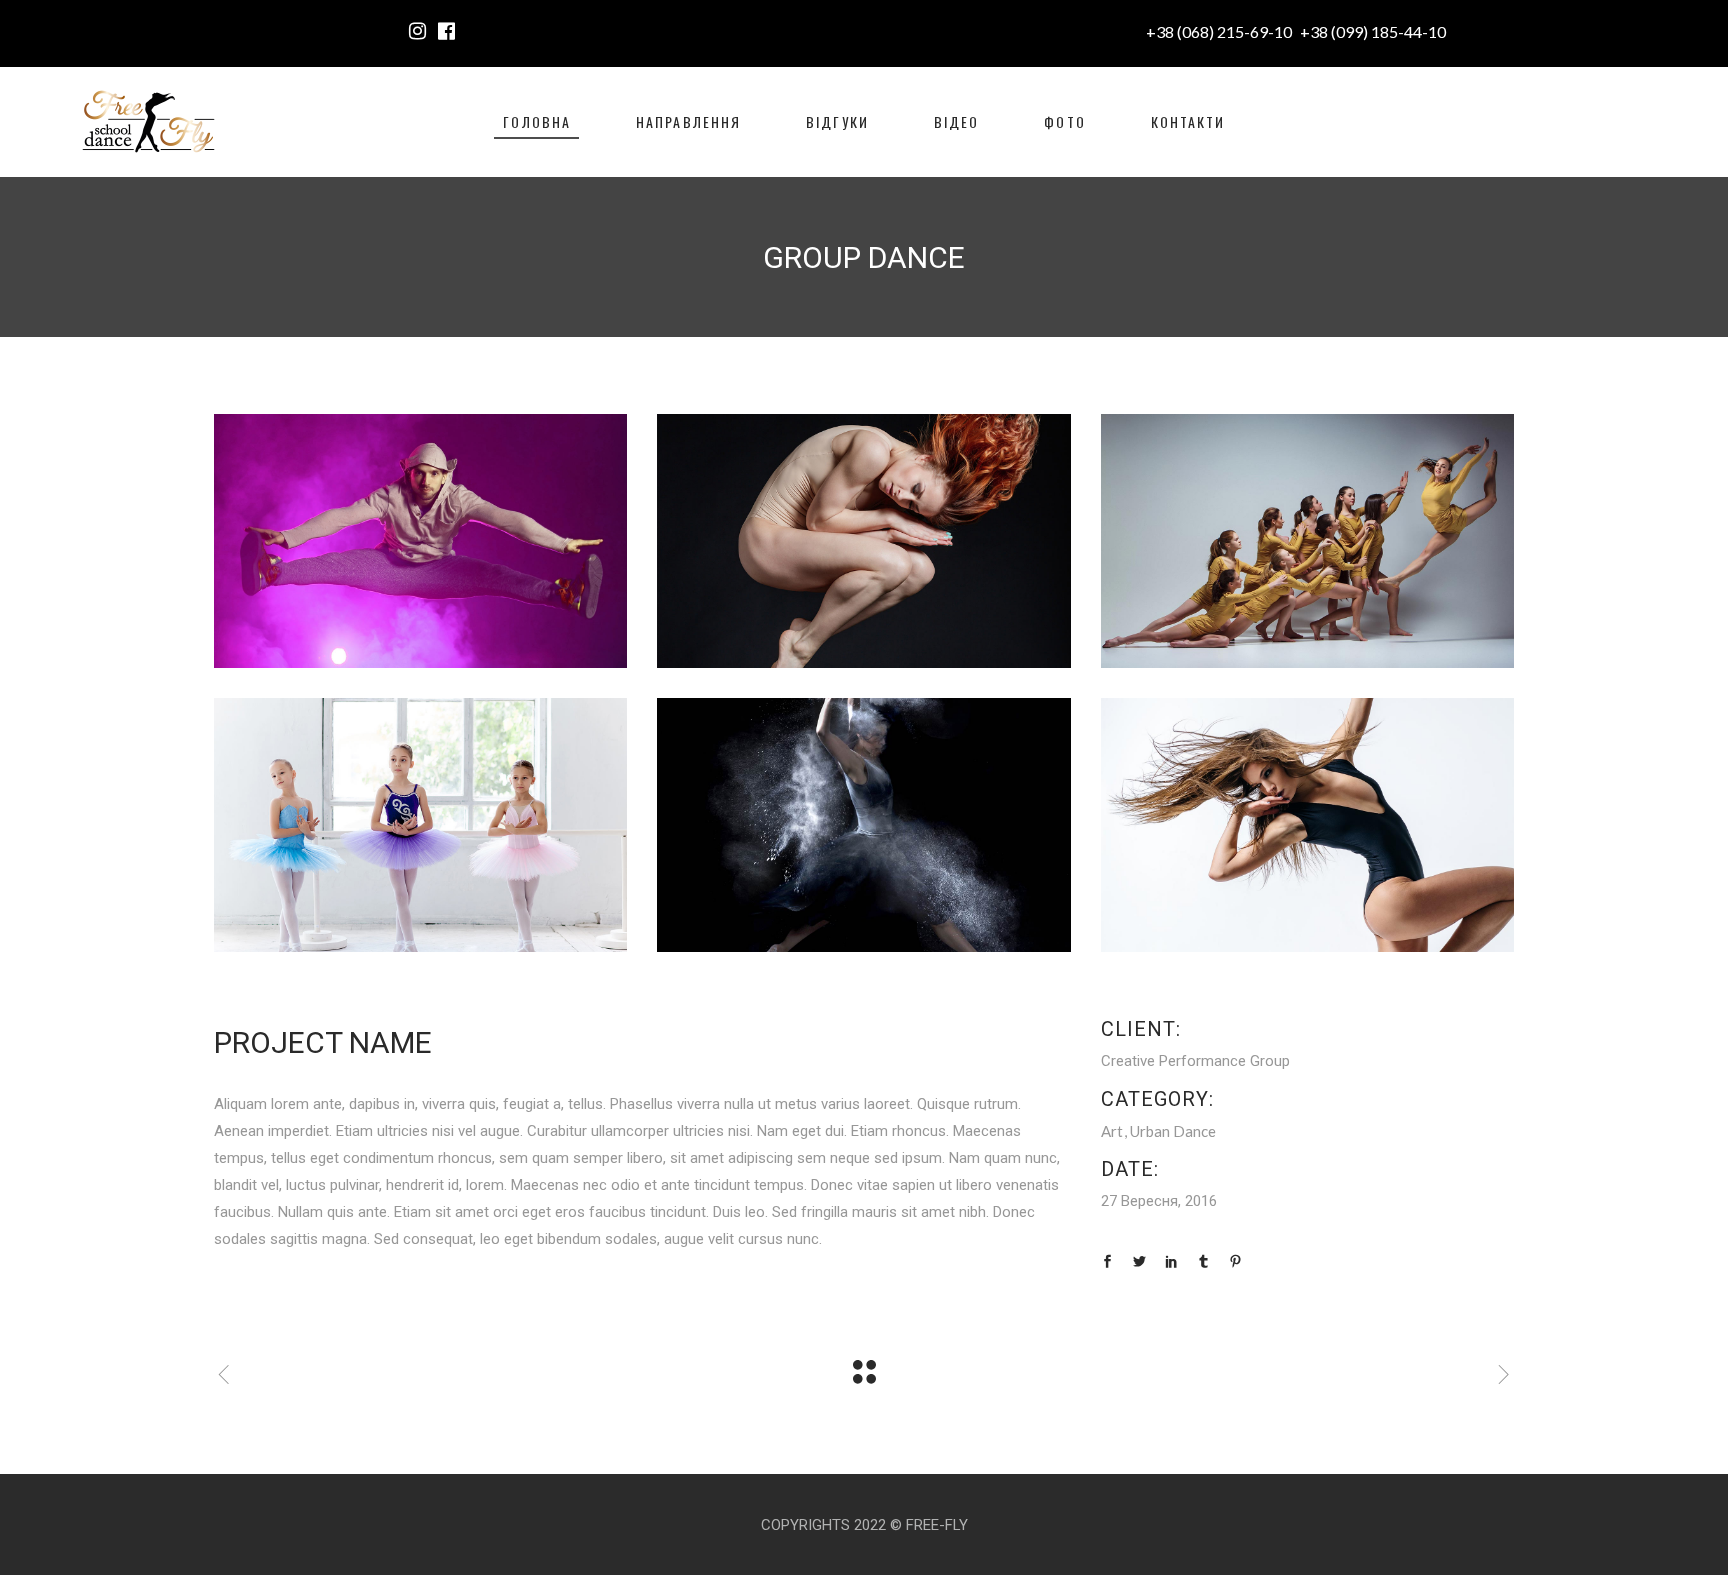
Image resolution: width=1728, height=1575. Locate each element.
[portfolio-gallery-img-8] (1307, 825)
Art (1112, 1131)
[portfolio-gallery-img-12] (863, 541)
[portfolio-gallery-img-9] (863, 825)
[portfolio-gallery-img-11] (1307, 541)
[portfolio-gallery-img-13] (420, 541)
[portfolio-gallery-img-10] (420, 825)
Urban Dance (1173, 1131)
